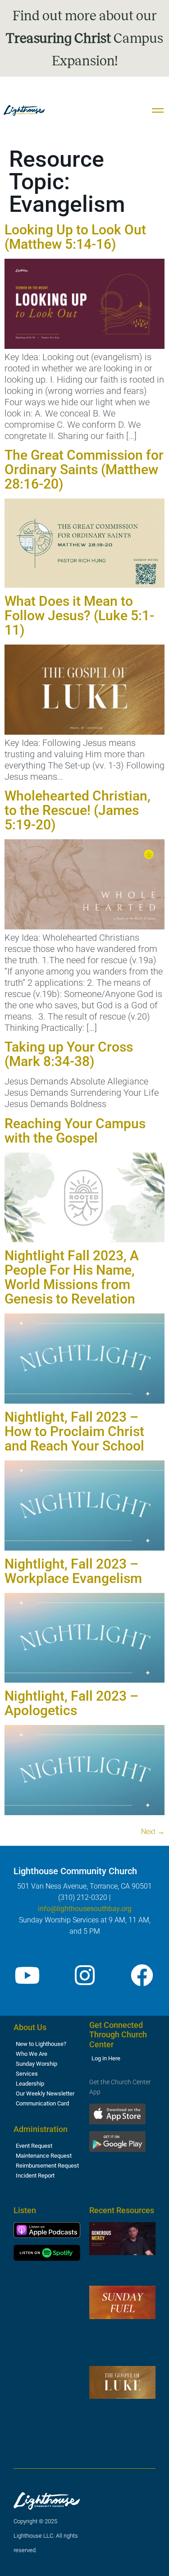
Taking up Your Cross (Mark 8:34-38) (69, 1054)
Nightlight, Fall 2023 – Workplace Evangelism (73, 1571)
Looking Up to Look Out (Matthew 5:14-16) (75, 237)
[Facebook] (142, 1975)
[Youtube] (27, 1975)
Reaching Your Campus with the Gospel (75, 1131)
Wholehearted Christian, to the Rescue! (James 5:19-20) (78, 810)
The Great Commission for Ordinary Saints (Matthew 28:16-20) (84, 469)
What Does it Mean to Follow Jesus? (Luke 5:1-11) (79, 615)
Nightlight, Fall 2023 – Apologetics (71, 1703)
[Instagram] (85, 1975)
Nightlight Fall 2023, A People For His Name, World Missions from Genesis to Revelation (72, 1277)
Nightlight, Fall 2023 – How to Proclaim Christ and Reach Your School (74, 1431)
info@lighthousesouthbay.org (85, 1909)
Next (153, 1832)
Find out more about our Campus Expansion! (84, 38)
